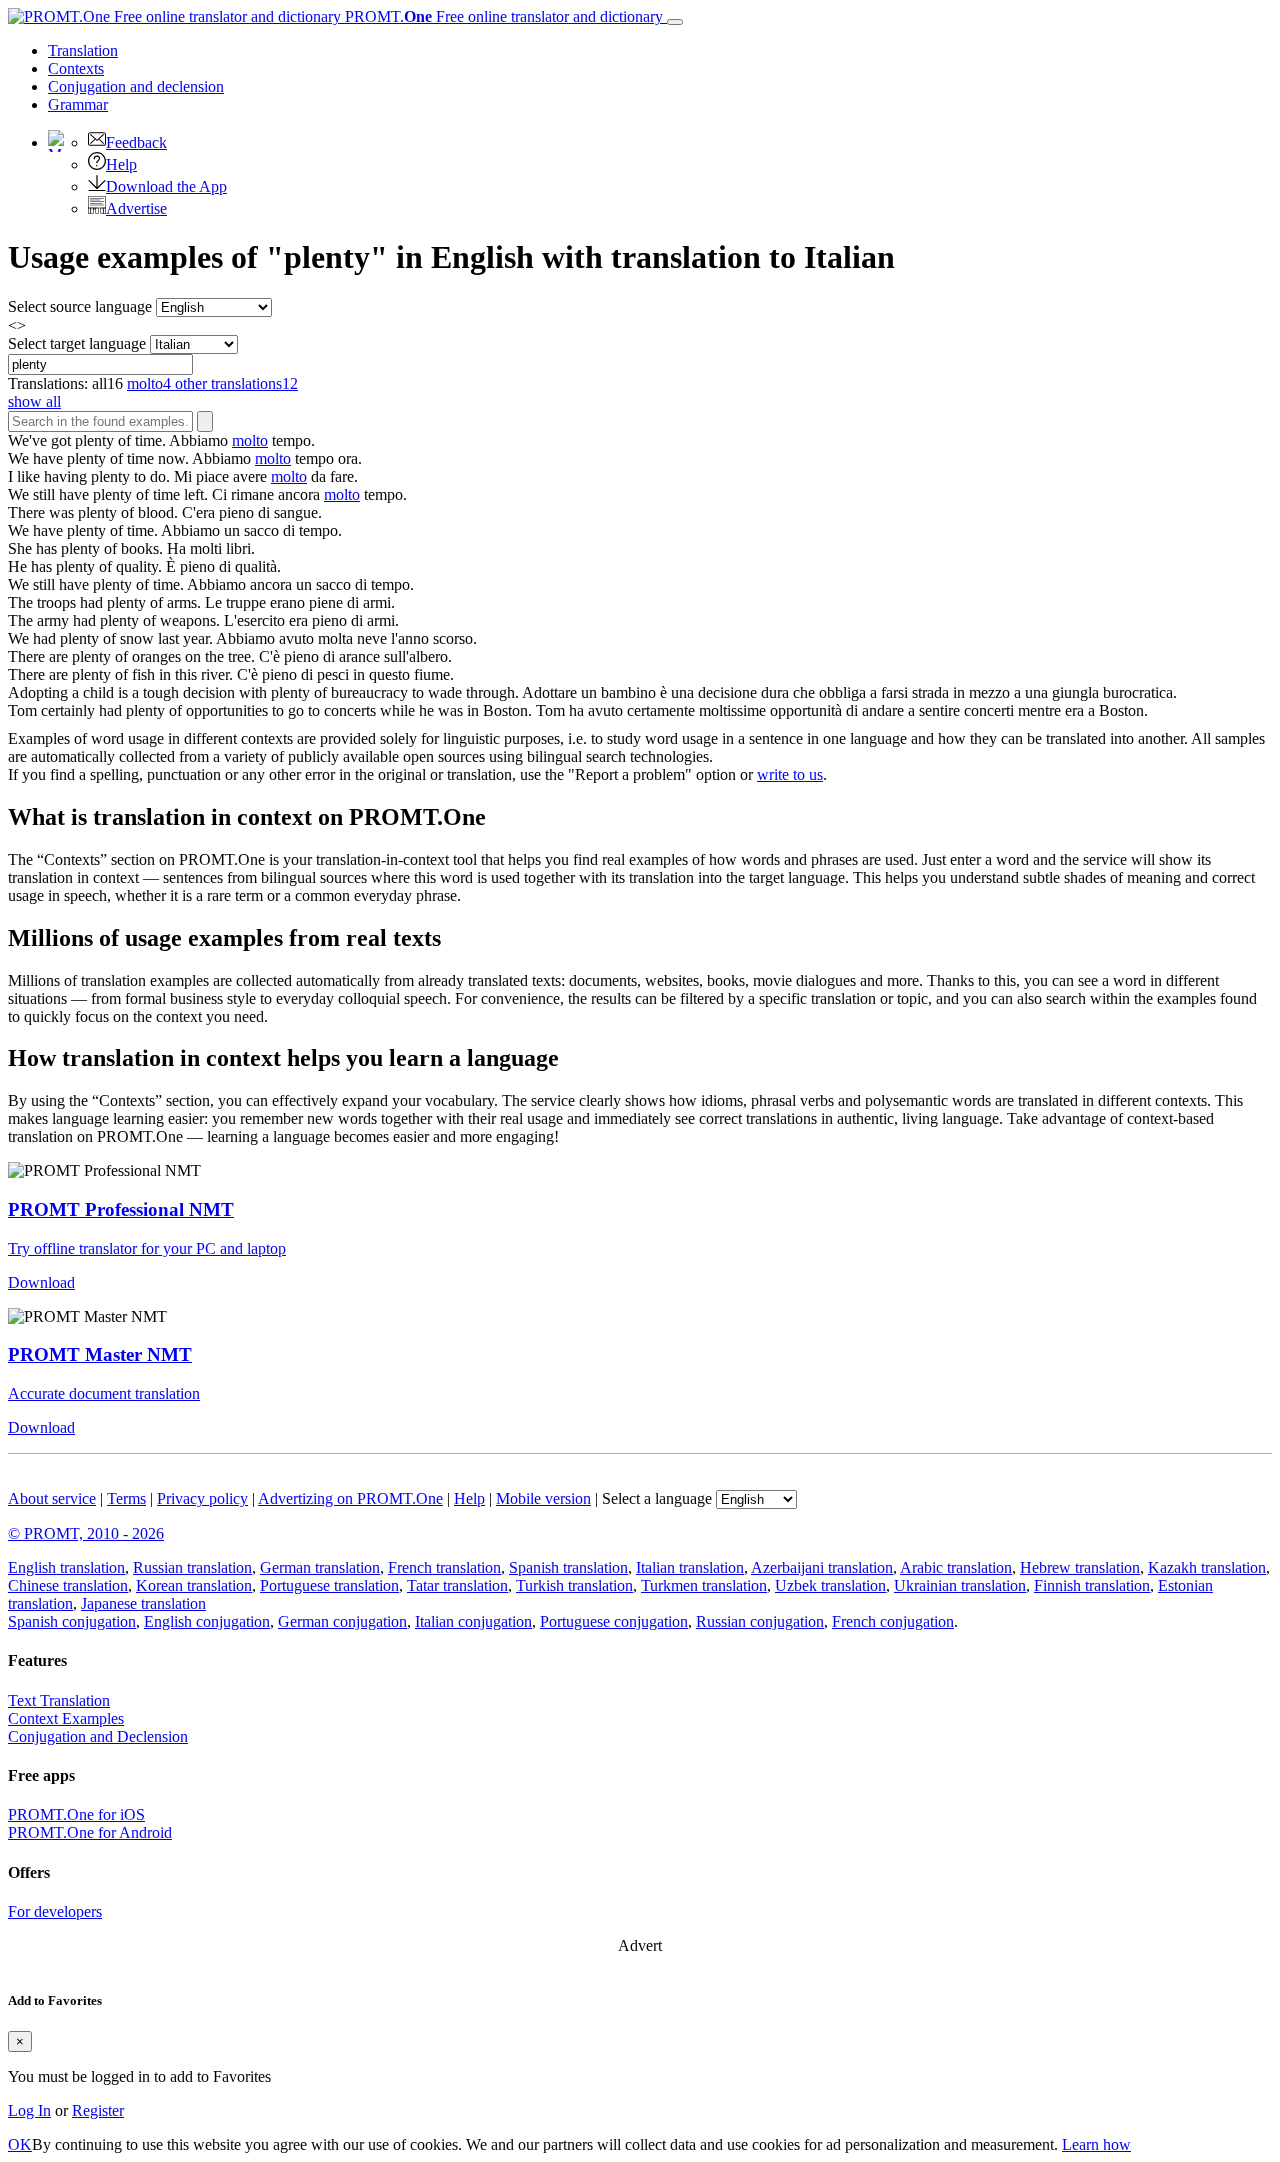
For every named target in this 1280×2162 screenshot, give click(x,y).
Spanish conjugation (72, 1621)
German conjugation (342, 1621)
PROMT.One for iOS (76, 1814)
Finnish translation (1092, 1585)
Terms (126, 1498)
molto (250, 440)
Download (41, 1282)
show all (34, 401)
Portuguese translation (329, 1585)
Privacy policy (202, 1498)
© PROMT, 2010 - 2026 (86, 1533)
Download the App (166, 186)
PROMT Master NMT (100, 1354)
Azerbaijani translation (822, 1567)
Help (121, 164)
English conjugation (207, 1621)
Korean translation (194, 1585)
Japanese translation (143, 1603)
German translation (320, 1567)
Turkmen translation (704, 1585)
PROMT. (502, 16)
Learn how (1096, 2144)
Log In (29, 2110)
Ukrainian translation (960, 1585)
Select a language (657, 1498)
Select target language (77, 343)
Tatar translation (457, 1585)
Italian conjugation (473, 1621)
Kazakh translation (1207, 1567)
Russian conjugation (760, 1621)
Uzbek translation (830, 1585)
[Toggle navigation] (675, 22)
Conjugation (136, 86)
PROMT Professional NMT (121, 1209)
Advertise (136, 208)
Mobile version (543, 1498)
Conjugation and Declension (98, 1736)
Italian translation (690, 1567)
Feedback (136, 142)
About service (52, 1498)
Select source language (80, 306)
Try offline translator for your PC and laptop (147, 1248)
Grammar (78, 104)
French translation (444, 1567)
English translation (66, 1567)
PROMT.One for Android (90, 1832)
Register (98, 2110)
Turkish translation (574, 1585)
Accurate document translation (104, 1393)
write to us (790, 774)
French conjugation (893, 1621)
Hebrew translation (1080, 1567)
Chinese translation (68, 1585)
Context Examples (66, 1718)
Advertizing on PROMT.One (350, 1498)
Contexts (76, 68)
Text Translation (59, 1700)
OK (20, 2144)
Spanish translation (568, 1567)
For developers (55, 1911)
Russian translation (192, 1567)
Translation (83, 50)
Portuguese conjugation (614, 1621)
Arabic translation (956, 1567)
